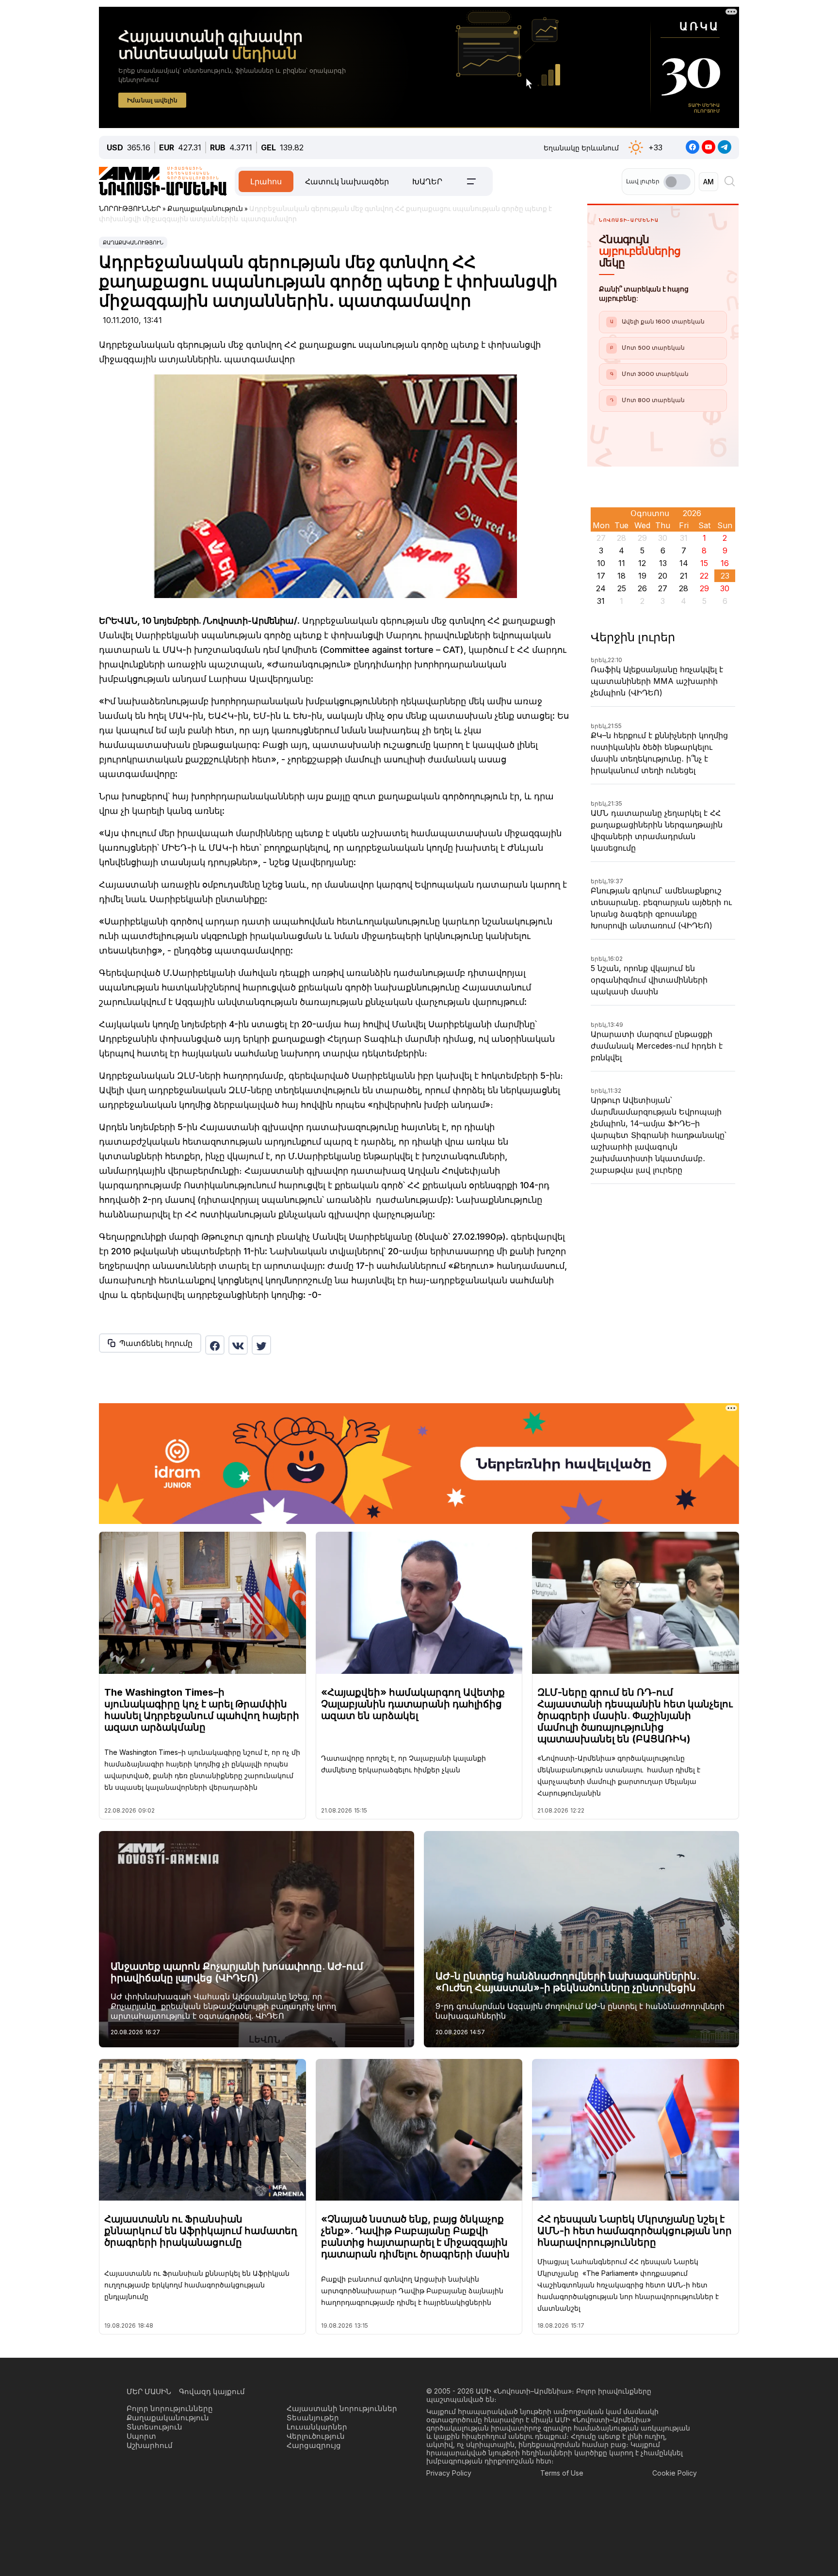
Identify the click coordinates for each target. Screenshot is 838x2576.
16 (725, 563)
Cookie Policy (675, 2473)
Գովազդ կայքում (212, 2391)
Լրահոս (266, 181)
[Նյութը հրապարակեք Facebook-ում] (215, 1345)
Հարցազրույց (314, 2445)
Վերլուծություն (316, 2436)
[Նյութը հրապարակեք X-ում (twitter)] (261, 1345)
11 (622, 563)
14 (684, 563)
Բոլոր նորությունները (170, 2408)
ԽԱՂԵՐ (427, 181)
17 (601, 576)
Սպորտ (141, 2436)
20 (663, 576)
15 (704, 563)
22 (704, 576)
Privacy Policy (449, 2473)
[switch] (677, 182)
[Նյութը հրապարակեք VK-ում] (238, 1345)
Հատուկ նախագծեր (347, 181)
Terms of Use (562, 2473)
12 (642, 563)
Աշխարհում (150, 2445)
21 (684, 576)
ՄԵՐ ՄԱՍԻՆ (149, 2391)
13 (663, 563)
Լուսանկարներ (317, 2427)
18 (621, 576)
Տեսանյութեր (313, 2418)
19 (642, 576)
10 (601, 563)
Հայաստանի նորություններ (342, 2408)
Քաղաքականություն (133, 243)
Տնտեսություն (154, 2427)
